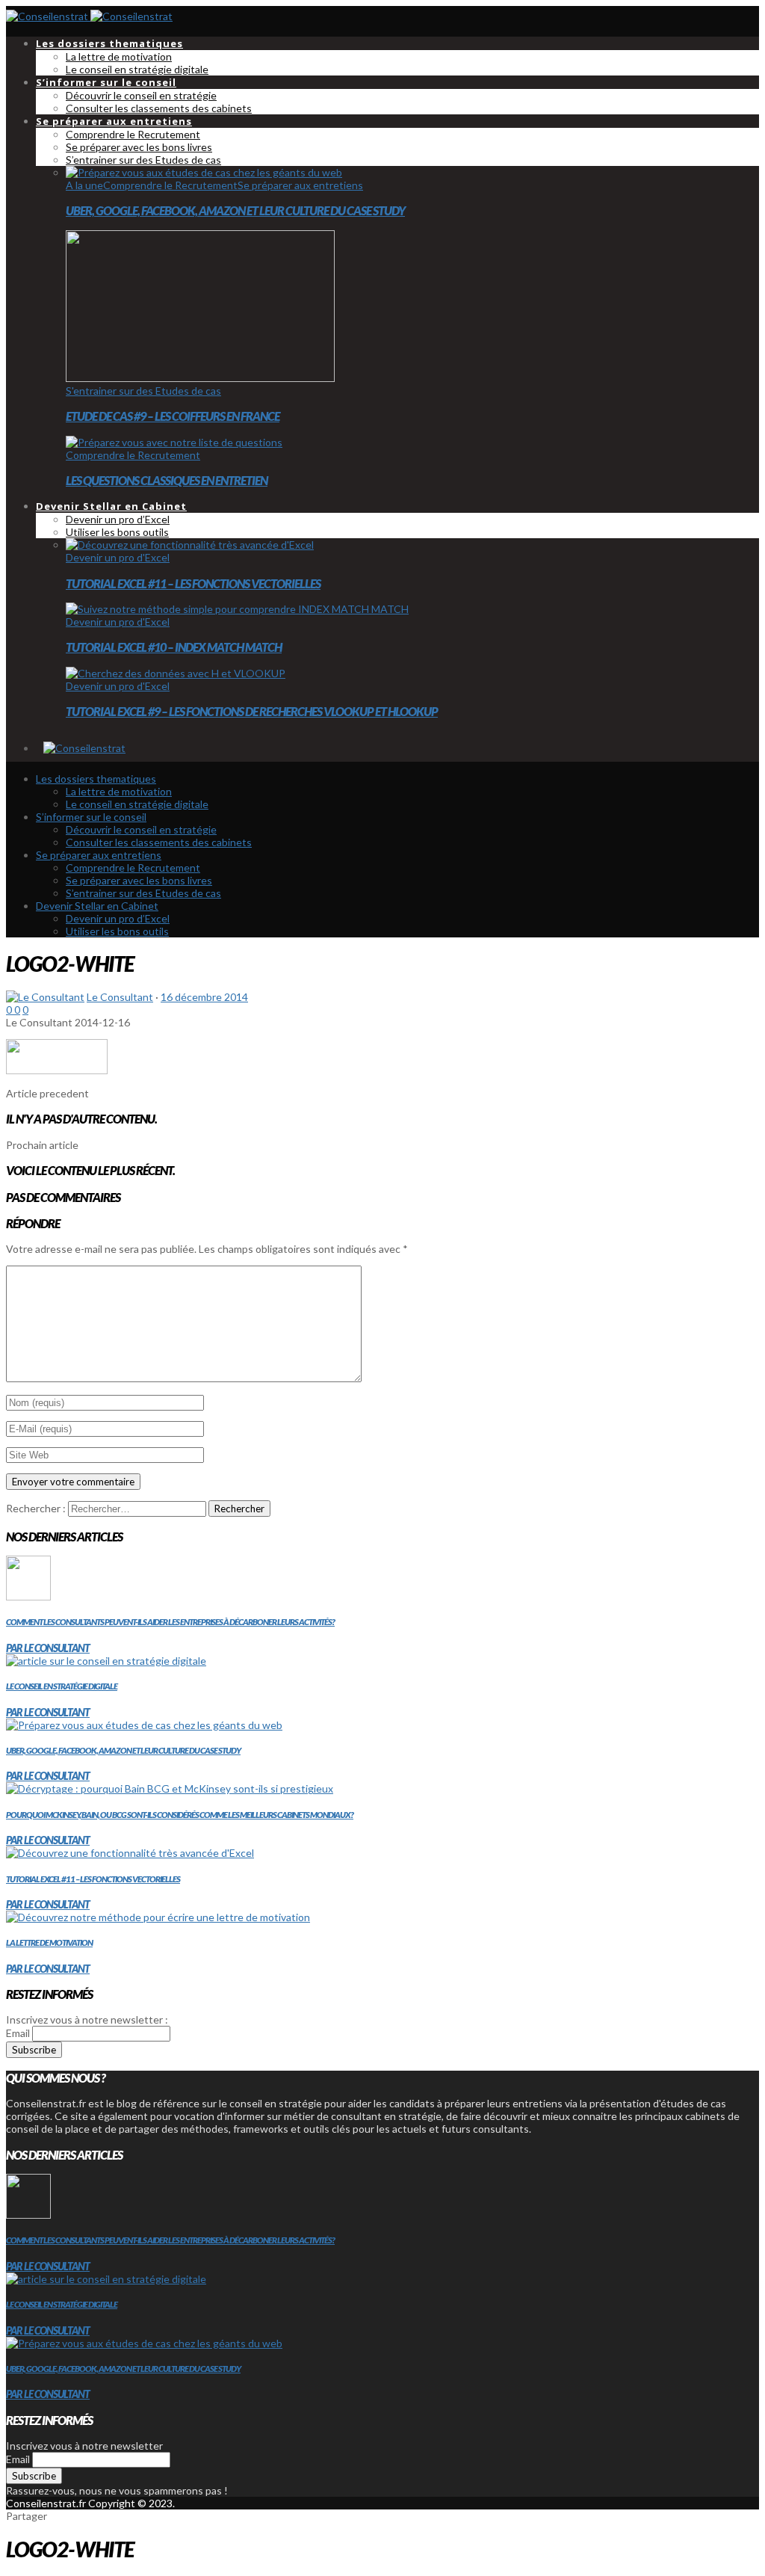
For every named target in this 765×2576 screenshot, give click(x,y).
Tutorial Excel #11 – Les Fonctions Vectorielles (193, 583)
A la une (84, 185)
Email (18, 2033)
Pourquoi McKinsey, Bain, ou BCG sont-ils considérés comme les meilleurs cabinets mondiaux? (180, 1815)
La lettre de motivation (49, 1942)
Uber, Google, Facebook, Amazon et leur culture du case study (235, 210)
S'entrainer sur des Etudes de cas (143, 391)
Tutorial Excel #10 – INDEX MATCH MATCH (174, 647)
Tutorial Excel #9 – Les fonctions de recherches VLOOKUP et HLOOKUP (252, 711)
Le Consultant (120, 997)
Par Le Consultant (48, 1648)
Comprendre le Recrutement (170, 185)
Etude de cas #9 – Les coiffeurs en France (173, 416)
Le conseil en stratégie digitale (62, 1686)
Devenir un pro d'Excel (118, 557)
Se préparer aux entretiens (300, 185)
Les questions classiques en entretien (167, 480)
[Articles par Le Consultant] (45, 997)
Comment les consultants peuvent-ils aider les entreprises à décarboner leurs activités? (170, 1622)
